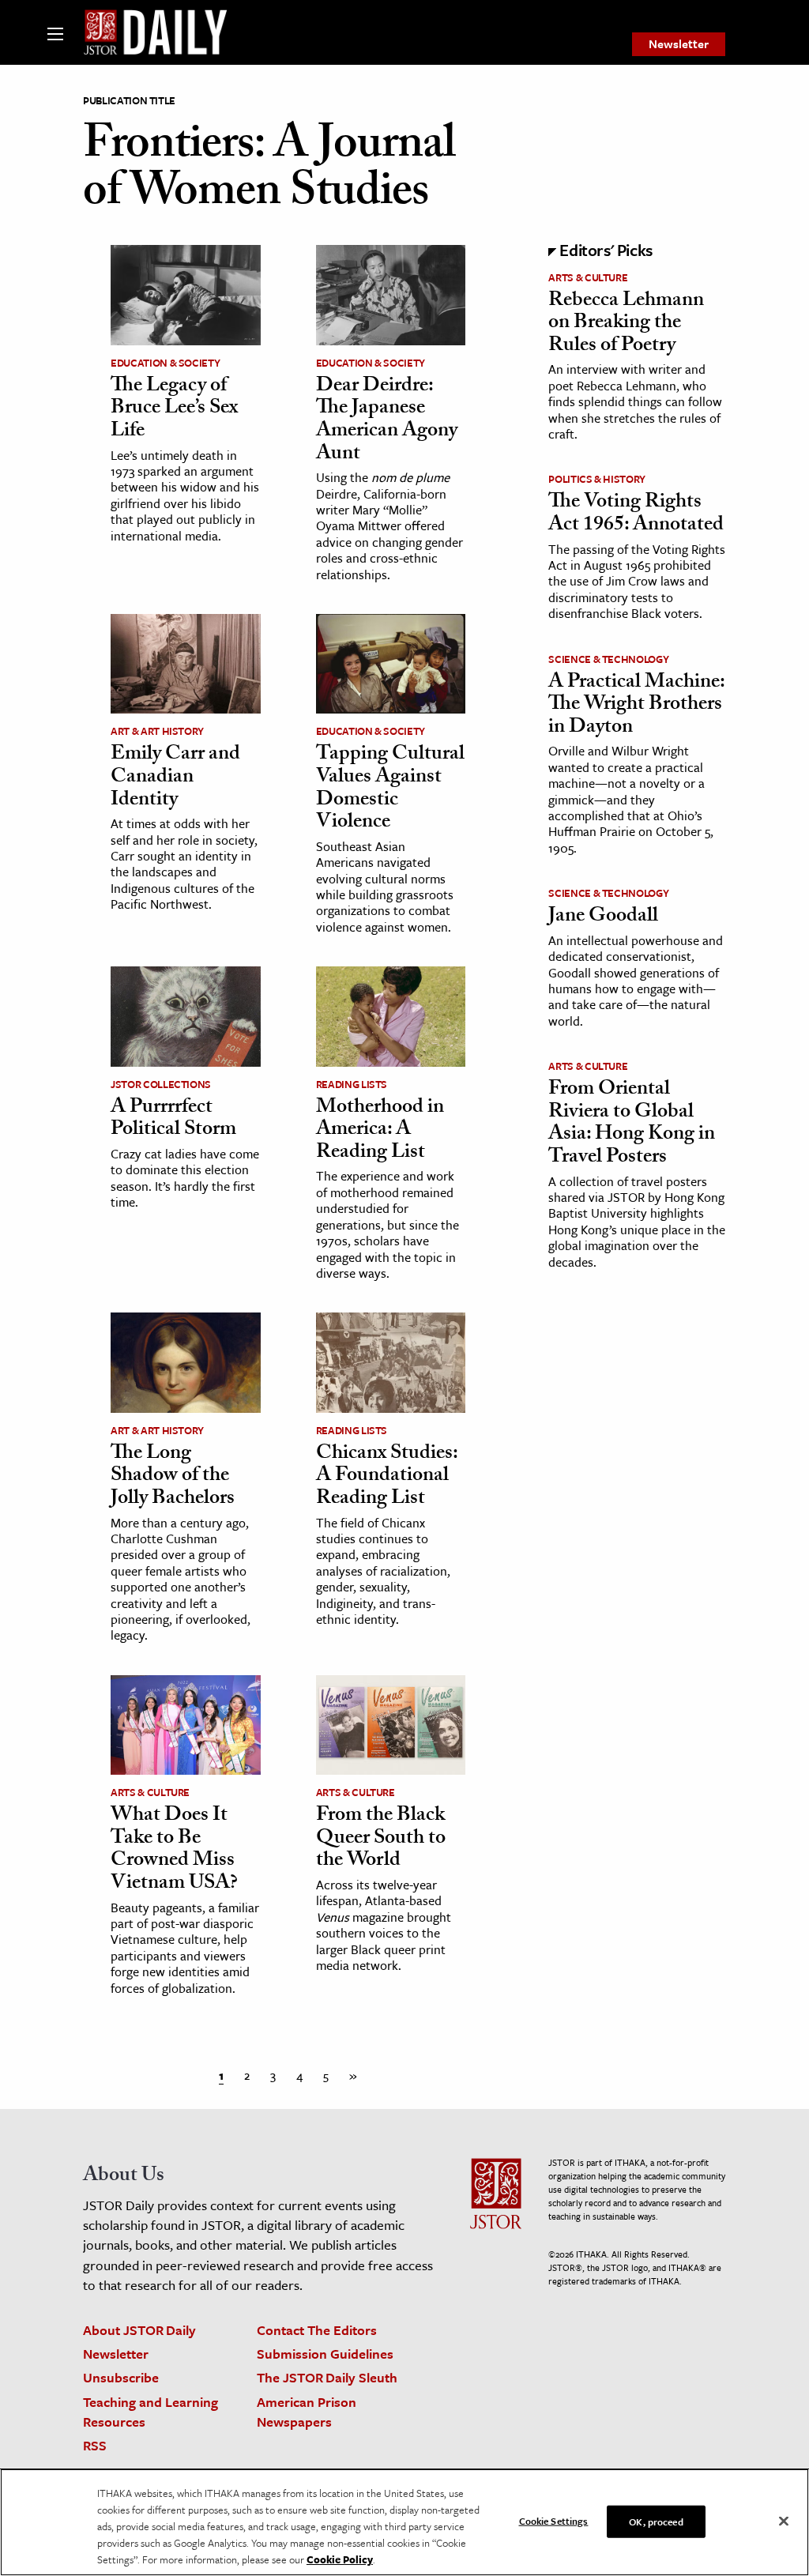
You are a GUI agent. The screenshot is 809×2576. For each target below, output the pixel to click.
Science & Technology (608, 659)
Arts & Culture (150, 1792)
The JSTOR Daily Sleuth (327, 2377)
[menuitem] (679, 44)
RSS (95, 2445)
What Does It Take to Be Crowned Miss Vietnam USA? (174, 1851)
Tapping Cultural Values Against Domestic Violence (390, 789)
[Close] (784, 2521)
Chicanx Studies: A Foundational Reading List (387, 1477)
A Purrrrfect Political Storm (173, 1120)
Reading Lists (352, 1084)
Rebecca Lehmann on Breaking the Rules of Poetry (626, 324)
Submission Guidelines (325, 2354)
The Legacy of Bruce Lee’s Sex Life (174, 410)
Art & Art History (157, 731)
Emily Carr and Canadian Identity (175, 778)
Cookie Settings (554, 2520)
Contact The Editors (317, 2330)
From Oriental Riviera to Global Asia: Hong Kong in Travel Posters (632, 1124)
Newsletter (679, 43)
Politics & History (597, 479)
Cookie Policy (340, 2559)
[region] (404, 2522)
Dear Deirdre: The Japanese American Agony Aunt (387, 421)
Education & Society (165, 363)
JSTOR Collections (161, 1084)
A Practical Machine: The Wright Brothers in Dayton (636, 706)
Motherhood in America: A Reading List (380, 1131)
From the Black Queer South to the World (381, 1839)
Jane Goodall (603, 917)
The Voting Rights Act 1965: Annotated (636, 515)
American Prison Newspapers (307, 2412)
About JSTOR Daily (139, 2330)
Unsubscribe (121, 2377)
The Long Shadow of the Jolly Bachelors (173, 1477)
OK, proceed (656, 2521)
